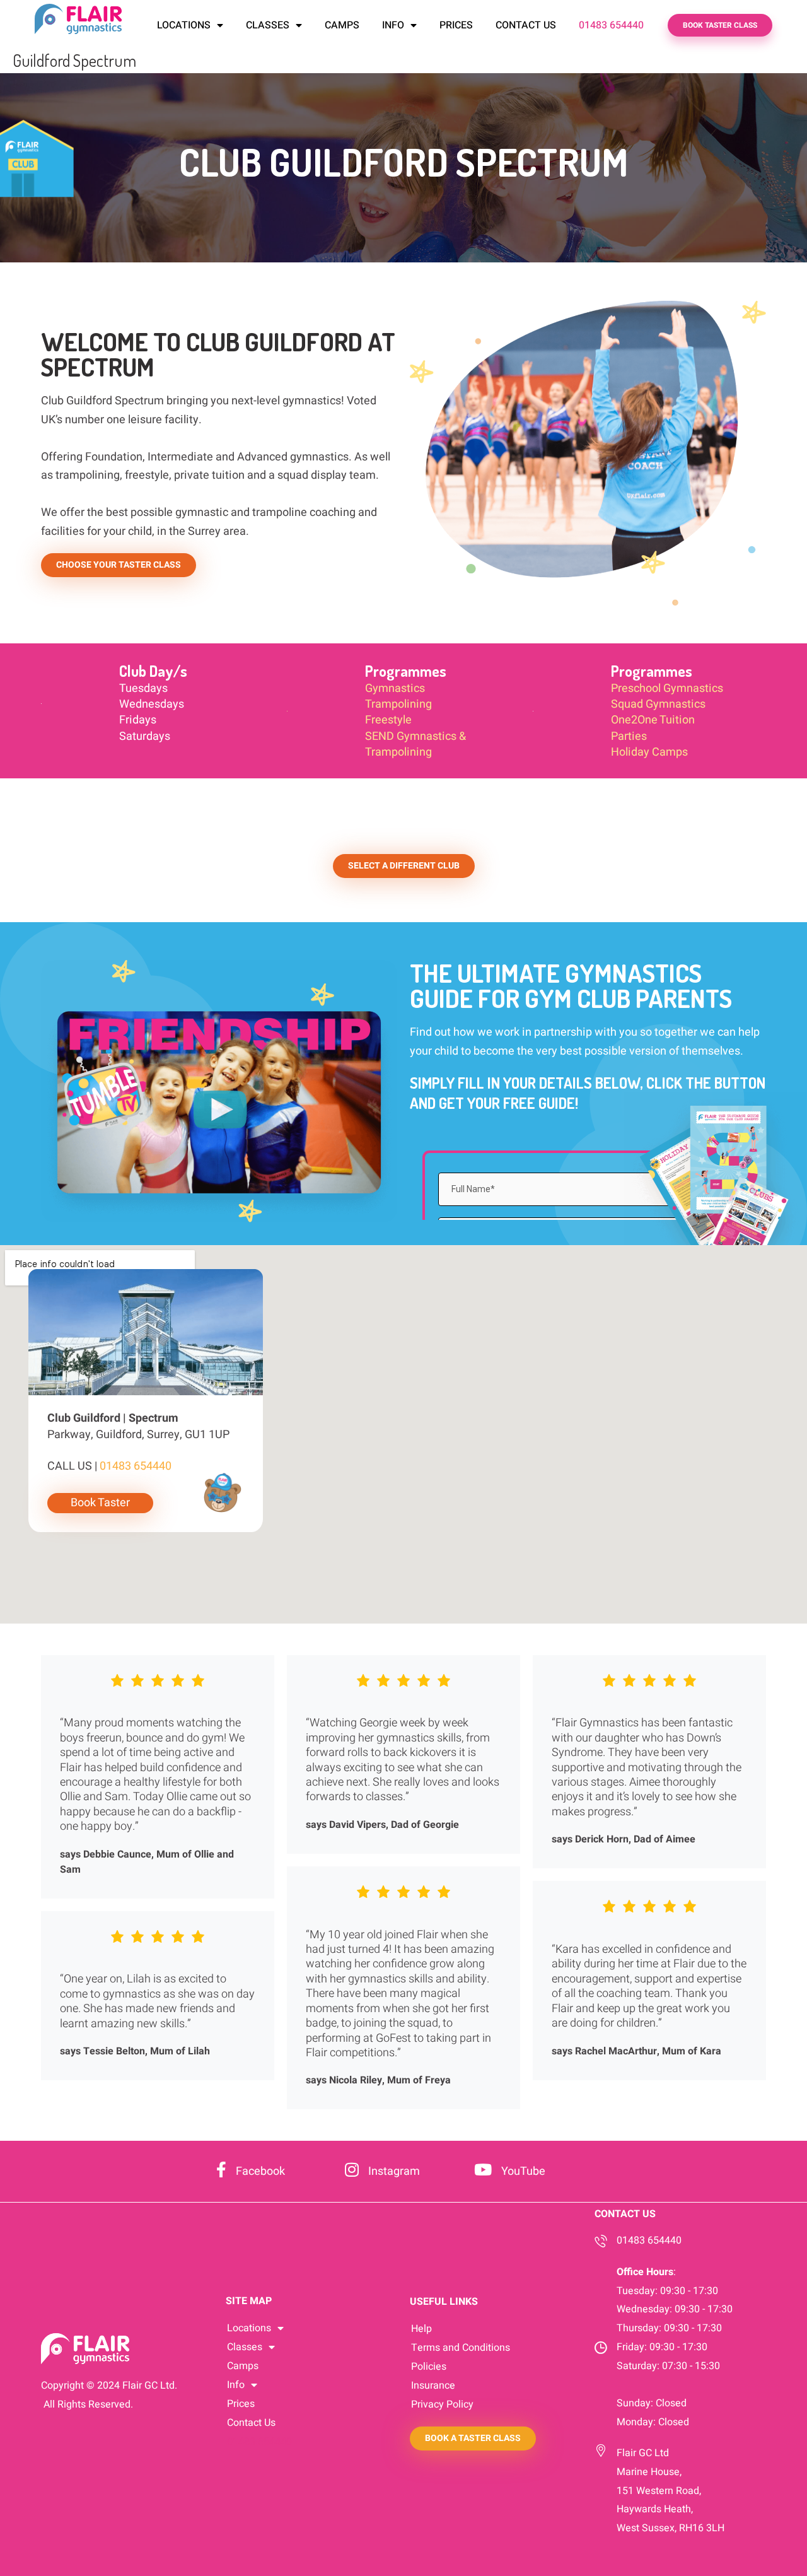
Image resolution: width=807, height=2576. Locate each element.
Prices (456, 25)
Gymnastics (395, 688)
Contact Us (526, 25)
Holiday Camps (649, 752)
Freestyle (388, 720)
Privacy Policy (442, 2404)
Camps (342, 25)
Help (421, 2329)
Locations (184, 25)
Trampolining (398, 704)
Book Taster (100, 1503)
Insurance (433, 2386)
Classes (268, 25)
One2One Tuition (653, 720)
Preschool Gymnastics (667, 688)
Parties (629, 736)
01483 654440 (611, 25)
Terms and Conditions (461, 2348)
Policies (429, 2367)
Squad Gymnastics (658, 704)
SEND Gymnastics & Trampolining (415, 744)
